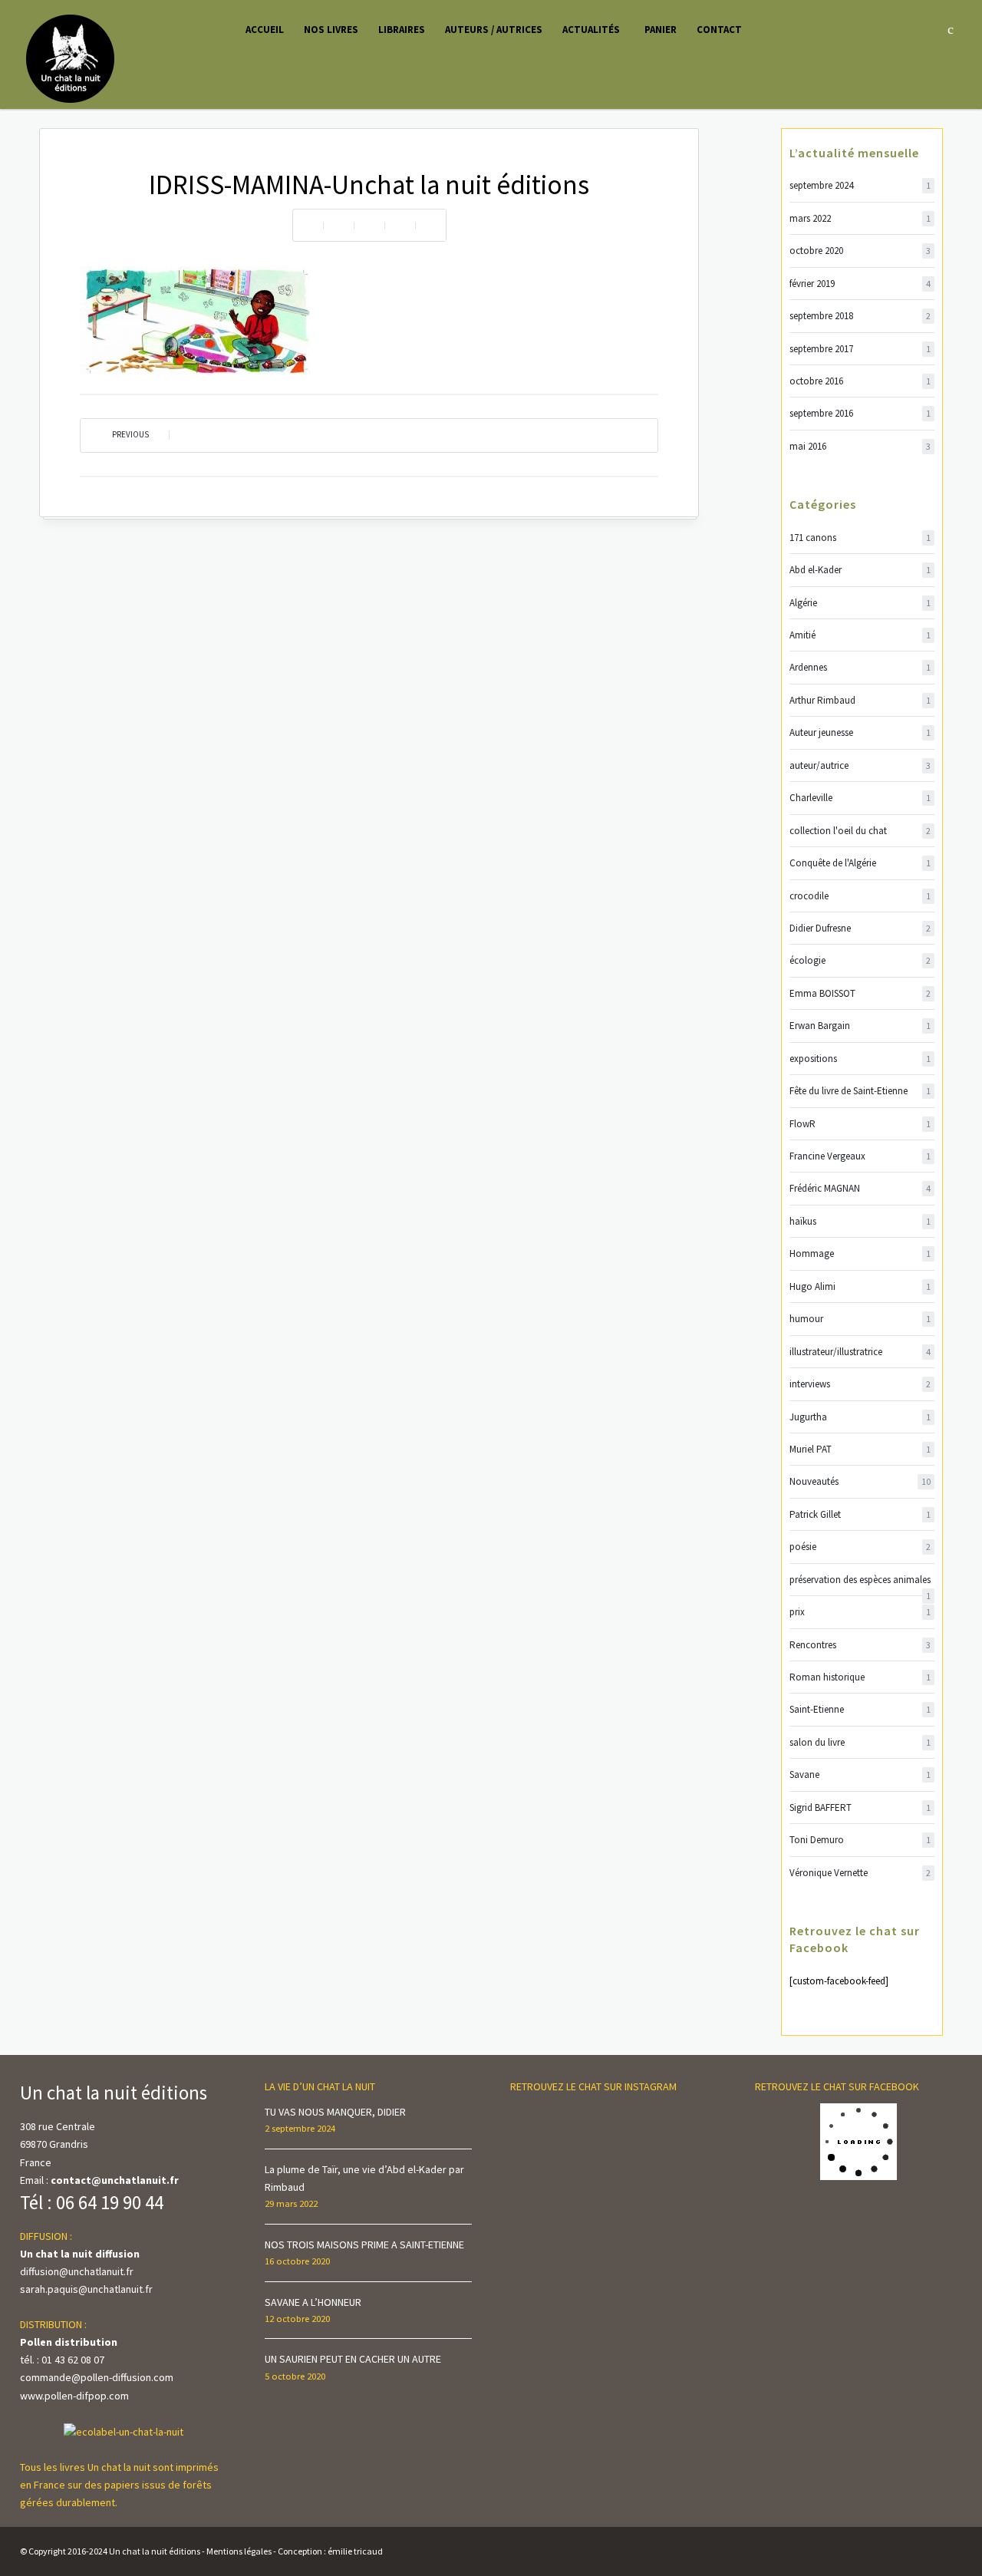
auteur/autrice (860, 765)
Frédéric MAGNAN (860, 1188)
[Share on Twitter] (369, 225)
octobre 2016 (860, 381)
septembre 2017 (860, 349)
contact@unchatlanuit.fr (115, 2180)
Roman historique (860, 1677)
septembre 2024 (860, 185)
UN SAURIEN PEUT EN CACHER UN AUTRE (353, 2359)
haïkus (860, 1221)
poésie (860, 1547)
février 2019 (860, 284)
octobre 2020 (860, 251)
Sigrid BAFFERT (860, 1807)
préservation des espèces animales (860, 1580)
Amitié (860, 635)
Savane (860, 1775)
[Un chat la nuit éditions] (71, 58)
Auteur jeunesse (860, 732)
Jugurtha (860, 1417)
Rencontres (860, 1645)
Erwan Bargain (860, 1026)
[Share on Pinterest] (400, 225)
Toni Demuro (860, 1840)
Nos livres (331, 30)
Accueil (265, 30)
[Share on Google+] (430, 225)
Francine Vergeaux (860, 1156)
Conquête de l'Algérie (860, 863)
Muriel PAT (860, 1449)
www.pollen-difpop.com (74, 2396)
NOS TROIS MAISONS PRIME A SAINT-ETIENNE (364, 2245)
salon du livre (860, 1742)
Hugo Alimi (860, 1286)
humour (860, 1319)
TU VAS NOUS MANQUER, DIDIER (335, 2112)
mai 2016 (860, 446)
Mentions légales (239, 2551)
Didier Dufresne (860, 928)
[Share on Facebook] (338, 225)
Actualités (591, 30)
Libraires (402, 30)
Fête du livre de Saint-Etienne (860, 1091)
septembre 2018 (860, 316)
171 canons (860, 538)
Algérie (860, 603)
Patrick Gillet (860, 1514)
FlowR (860, 1124)
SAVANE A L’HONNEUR (313, 2302)
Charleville (860, 798)
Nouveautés (860, 1481)
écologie (860, 960)
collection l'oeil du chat (860, 831)
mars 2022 (860, 218)
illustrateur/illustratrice (860, 1352)
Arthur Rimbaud (860, 700)
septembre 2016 (860, 413)
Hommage (860, 1253)
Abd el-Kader (860, 570)
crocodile (860, 896)
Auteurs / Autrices (494, 30)
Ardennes (860, 667)
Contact (719, 30)
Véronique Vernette (860, 1873)
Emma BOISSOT (860, 993)
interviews (860, 1384)
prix (860, 1612)
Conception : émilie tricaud (330, 2551)
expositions (860, 1059)
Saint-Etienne (860, 1709)
